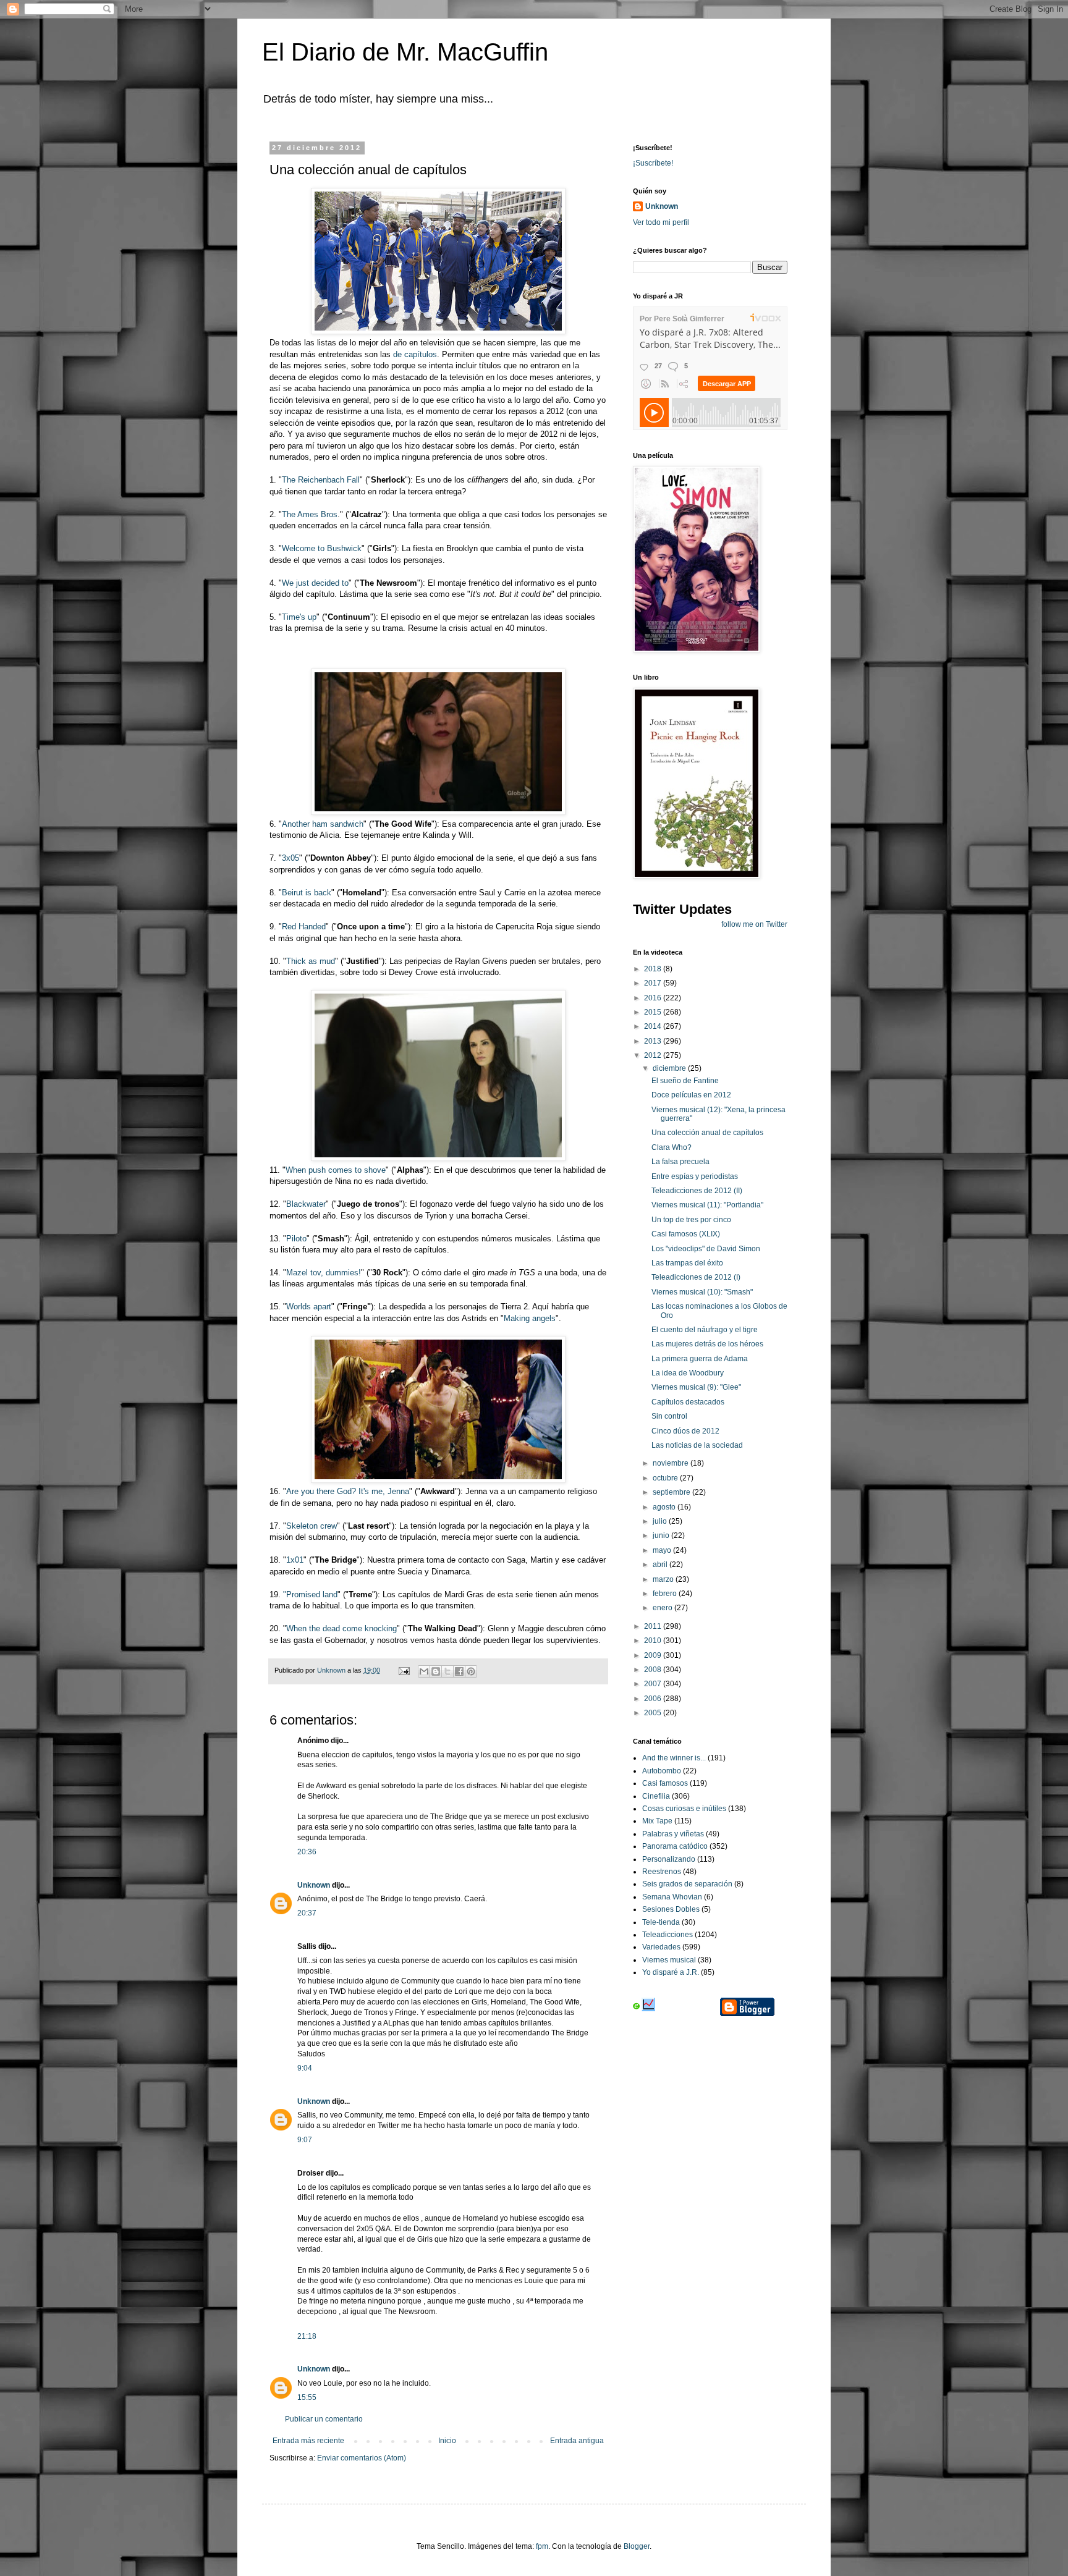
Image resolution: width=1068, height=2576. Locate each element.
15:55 (307, 2397)
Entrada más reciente (308, 2441)
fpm (542, 2546)
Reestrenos (662, 1872)
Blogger (637, 2546)
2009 (654, 1655)
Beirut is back (307, 893)
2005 (654, 1713)
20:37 (307, 1913)
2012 (654, 1055)
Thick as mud (311, 961)
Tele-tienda (661, 1922)
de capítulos (414, 354)
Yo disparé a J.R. (671, 1972)
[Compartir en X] (447, 1671)
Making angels (530, 1318)
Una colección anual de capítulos (707, 1133)
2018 (654, 969)
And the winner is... (674, 1758)
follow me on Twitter (754, 924)
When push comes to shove (336, 1170)
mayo (663, 1550)
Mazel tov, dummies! (324, 1273)
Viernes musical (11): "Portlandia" (707, 1205)
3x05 (290, 858)
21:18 (307, 2336)
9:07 (305, 2140)
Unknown (314, 1885)
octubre (666, 1478)
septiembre (672, 1492)
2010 (654, 1641)
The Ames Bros (310, 514)
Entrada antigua (577, 2441)
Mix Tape (657, 1821)
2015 (654, 1012)
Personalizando (669, 1859)
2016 (654, 998)
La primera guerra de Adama (700, 1359)
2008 (654, 1670)
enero (663, 1608)
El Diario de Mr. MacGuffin (405, 52)
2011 (654, 1626)
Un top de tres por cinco (691, 1220)
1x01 (295, 1560)
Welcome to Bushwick (322, 548)
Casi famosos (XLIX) (686, 1234)
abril (661, 1565)
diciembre (670, 1068)
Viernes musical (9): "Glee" (696, 1387)
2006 (654, 1699)
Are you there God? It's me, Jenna (348, 1491)
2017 (654, 983)
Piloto (296, 1239)
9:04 (305, 2068)
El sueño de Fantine (685, 1081)
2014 (654, 1026)
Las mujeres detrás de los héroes (707, 1344)
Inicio (447, 2441)
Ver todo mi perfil (661, 222)
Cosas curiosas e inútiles (684, 1809)
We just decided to (315, 583)
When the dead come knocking (341, 1628)
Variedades (661, 1947)
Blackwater (306, 1204)
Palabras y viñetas (673, 1834)
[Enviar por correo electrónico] (424, 1671)
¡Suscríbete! (653, 163)
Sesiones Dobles (671, 1909)
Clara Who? (672, 1147)
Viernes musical (669, 1960)
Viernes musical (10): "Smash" (702, 1292)
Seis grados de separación (687, 1884)
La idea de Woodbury (688, 1373)
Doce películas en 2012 (691, 1095)
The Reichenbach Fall (321, 480)
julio (661, 1521)
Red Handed (304, 927)
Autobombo (662, 1771)
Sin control (669, 1416)
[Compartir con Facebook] (459, 1671)
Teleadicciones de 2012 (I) (696, 1277)
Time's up (299, 617)
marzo (664, 1579)
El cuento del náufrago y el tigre (705, 1330)
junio (662, 1535)
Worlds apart (309, 1307)
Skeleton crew (311, 1526)
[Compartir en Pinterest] (471, 1671)
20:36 (307, 1852)
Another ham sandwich (323, 824)
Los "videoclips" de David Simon (706, 1249)
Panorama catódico (675, 1846)
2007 (654, 1684)
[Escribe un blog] (436, 1671)
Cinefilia (656, 1796)
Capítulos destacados (688, 1402)
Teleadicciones (667, 1935)
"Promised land (310, 1594)
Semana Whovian (672, 1897)
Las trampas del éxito (687, 1263)
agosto (665, 1507)
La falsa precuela (680, 1162)
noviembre (672, 1463)
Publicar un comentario (324, 2419)
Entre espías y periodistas (695, 1176)
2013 (654, 1041)
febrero (666, 1594)
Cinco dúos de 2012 (685, 1431)
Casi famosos (665, 1783)
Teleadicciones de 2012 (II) (697, 1191)
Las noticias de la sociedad (697, 1445)
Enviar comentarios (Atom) (362, 2458)
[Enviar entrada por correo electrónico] (404, 1670)
